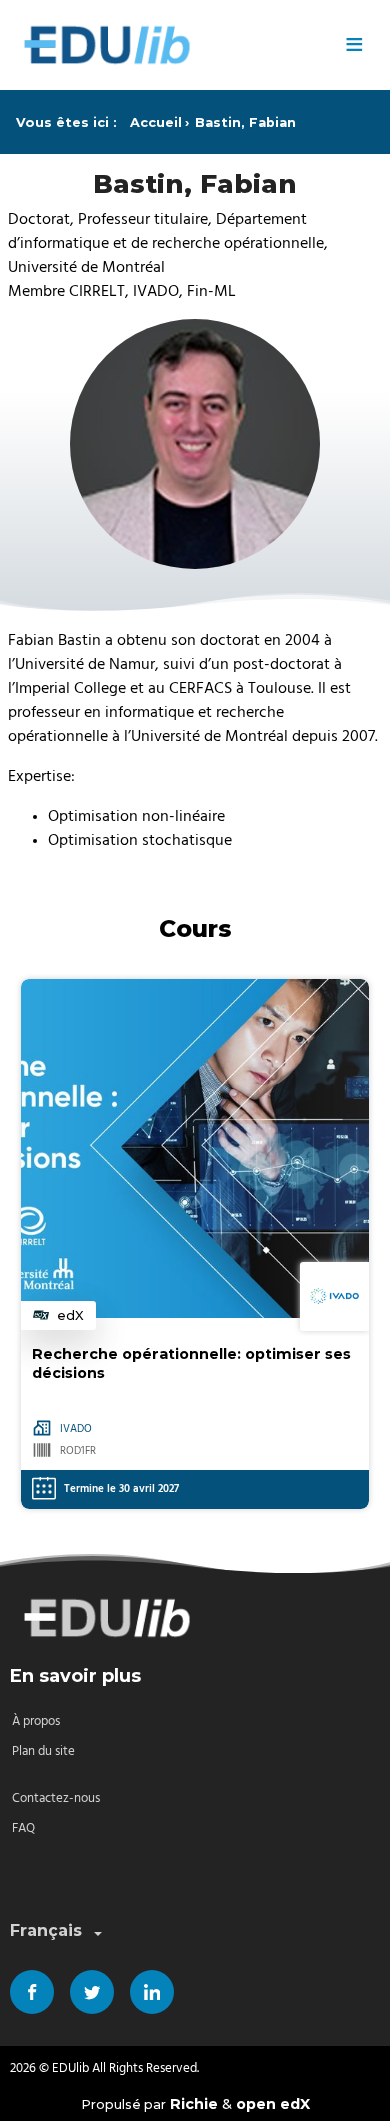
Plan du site (43, 1751)
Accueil (156, 122)
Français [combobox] (46, 1930)
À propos (36, 1721)
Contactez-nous (56, 1798)
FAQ (23, 1828)
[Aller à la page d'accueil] (169, 45)
